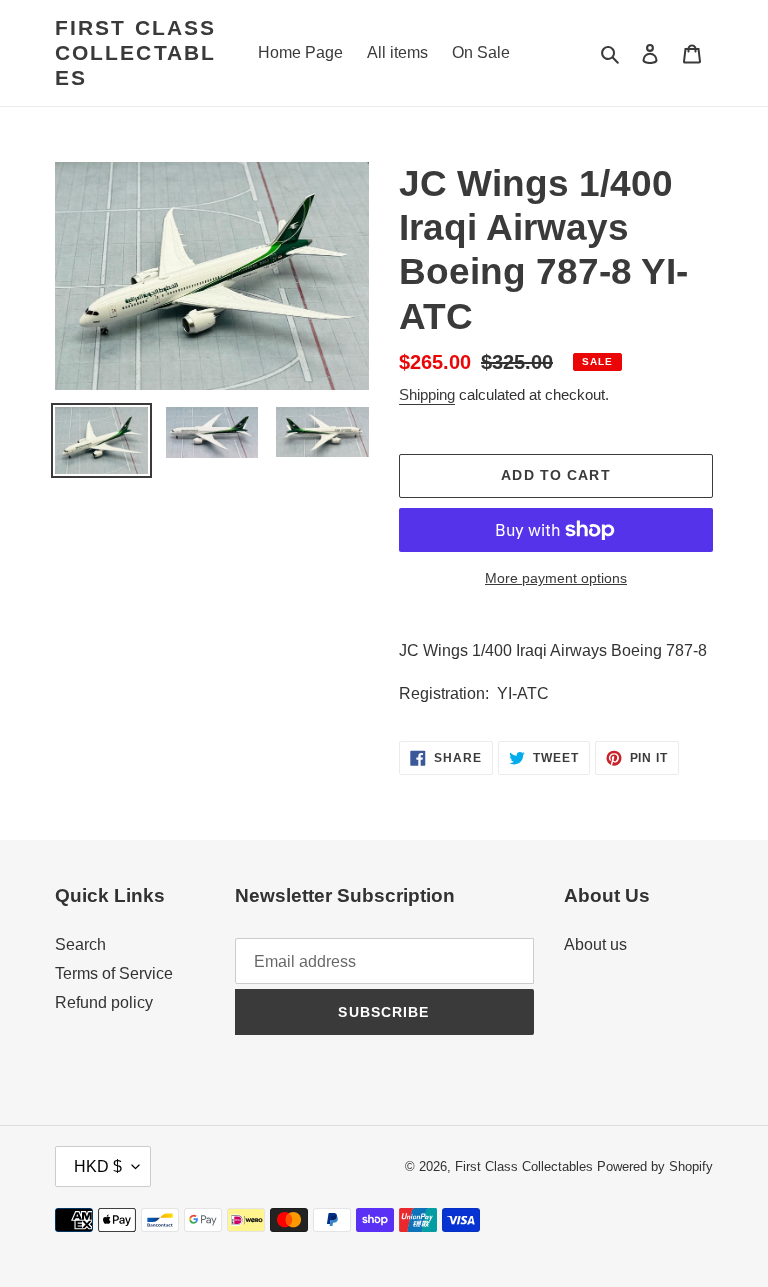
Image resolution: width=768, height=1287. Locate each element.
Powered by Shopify (655, 1166)
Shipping (427, 394)
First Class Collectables (135, 52)
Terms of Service (114, 973)
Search (80, 944)
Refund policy (104, 1002)
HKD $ (98, 1166)
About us (595, 944)
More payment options (556, 578)
